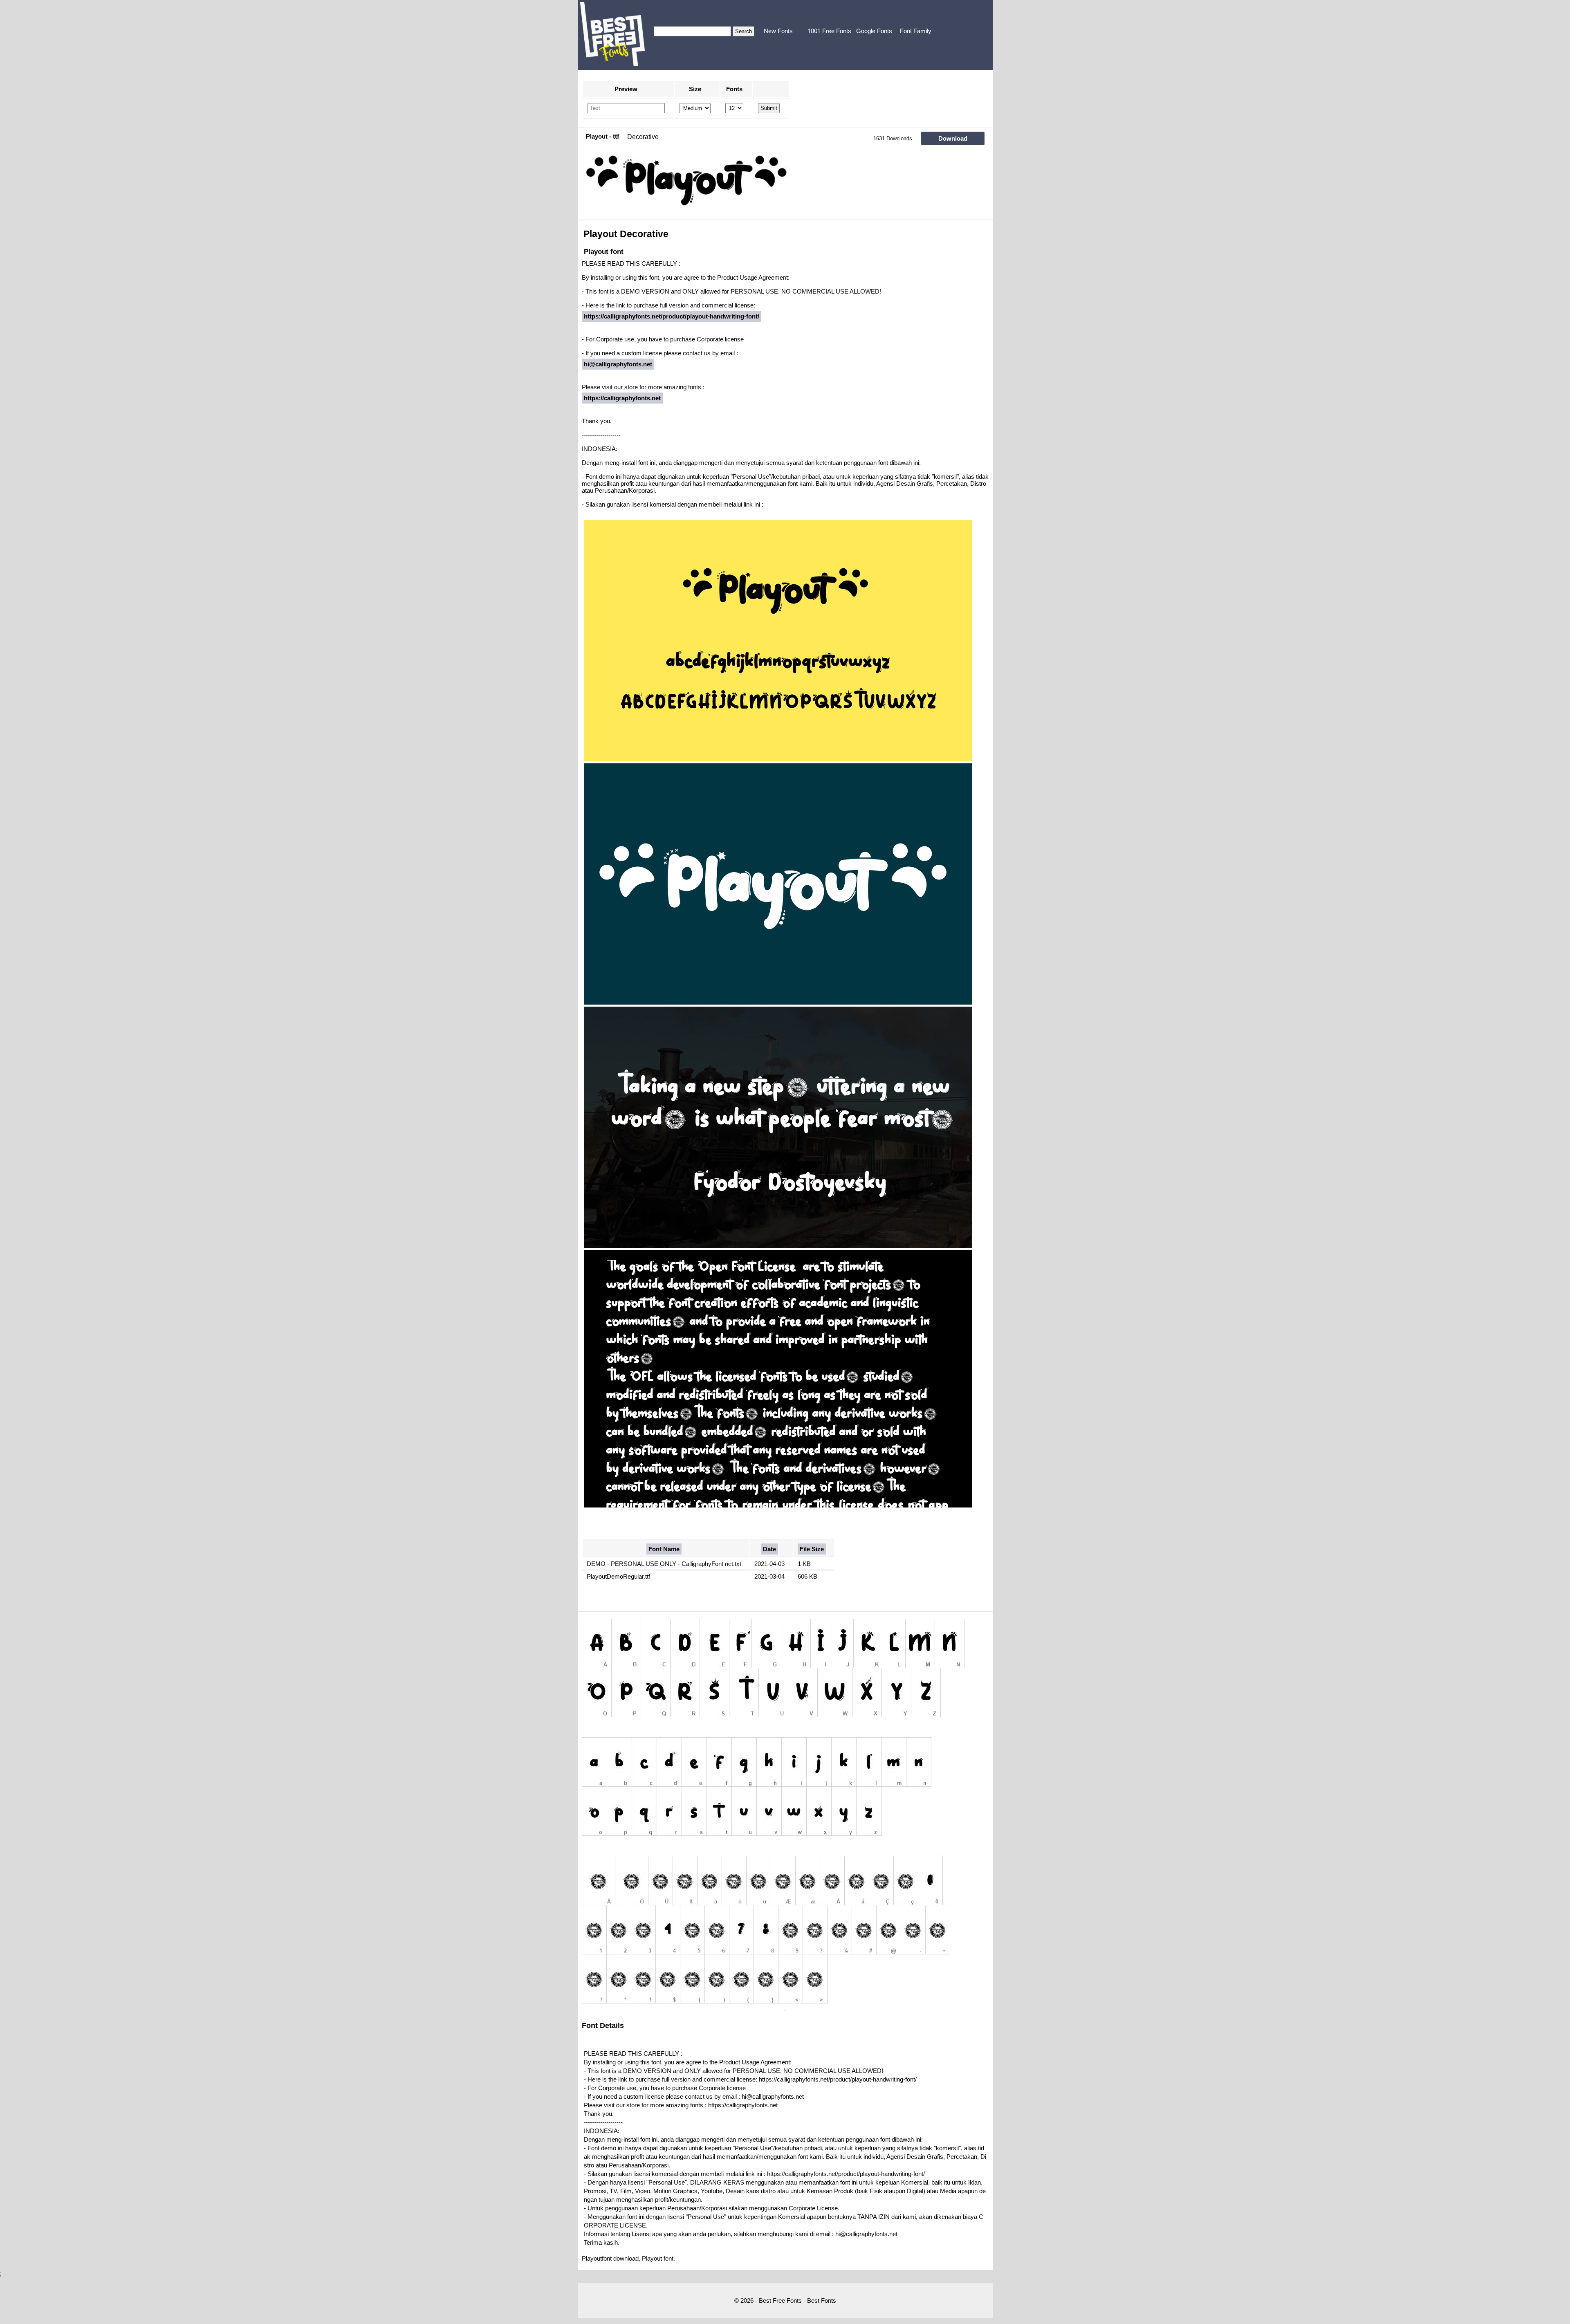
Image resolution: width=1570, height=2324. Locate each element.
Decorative (643, 137)
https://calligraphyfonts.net (622, 398)
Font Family (916, 31)
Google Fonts (874, 31)
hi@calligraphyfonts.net (618, 364)
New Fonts (778, 31)
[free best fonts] (612, 34)
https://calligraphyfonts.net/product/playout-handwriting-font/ (672, 316)
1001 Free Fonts (829, 31)
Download (953, 138)
